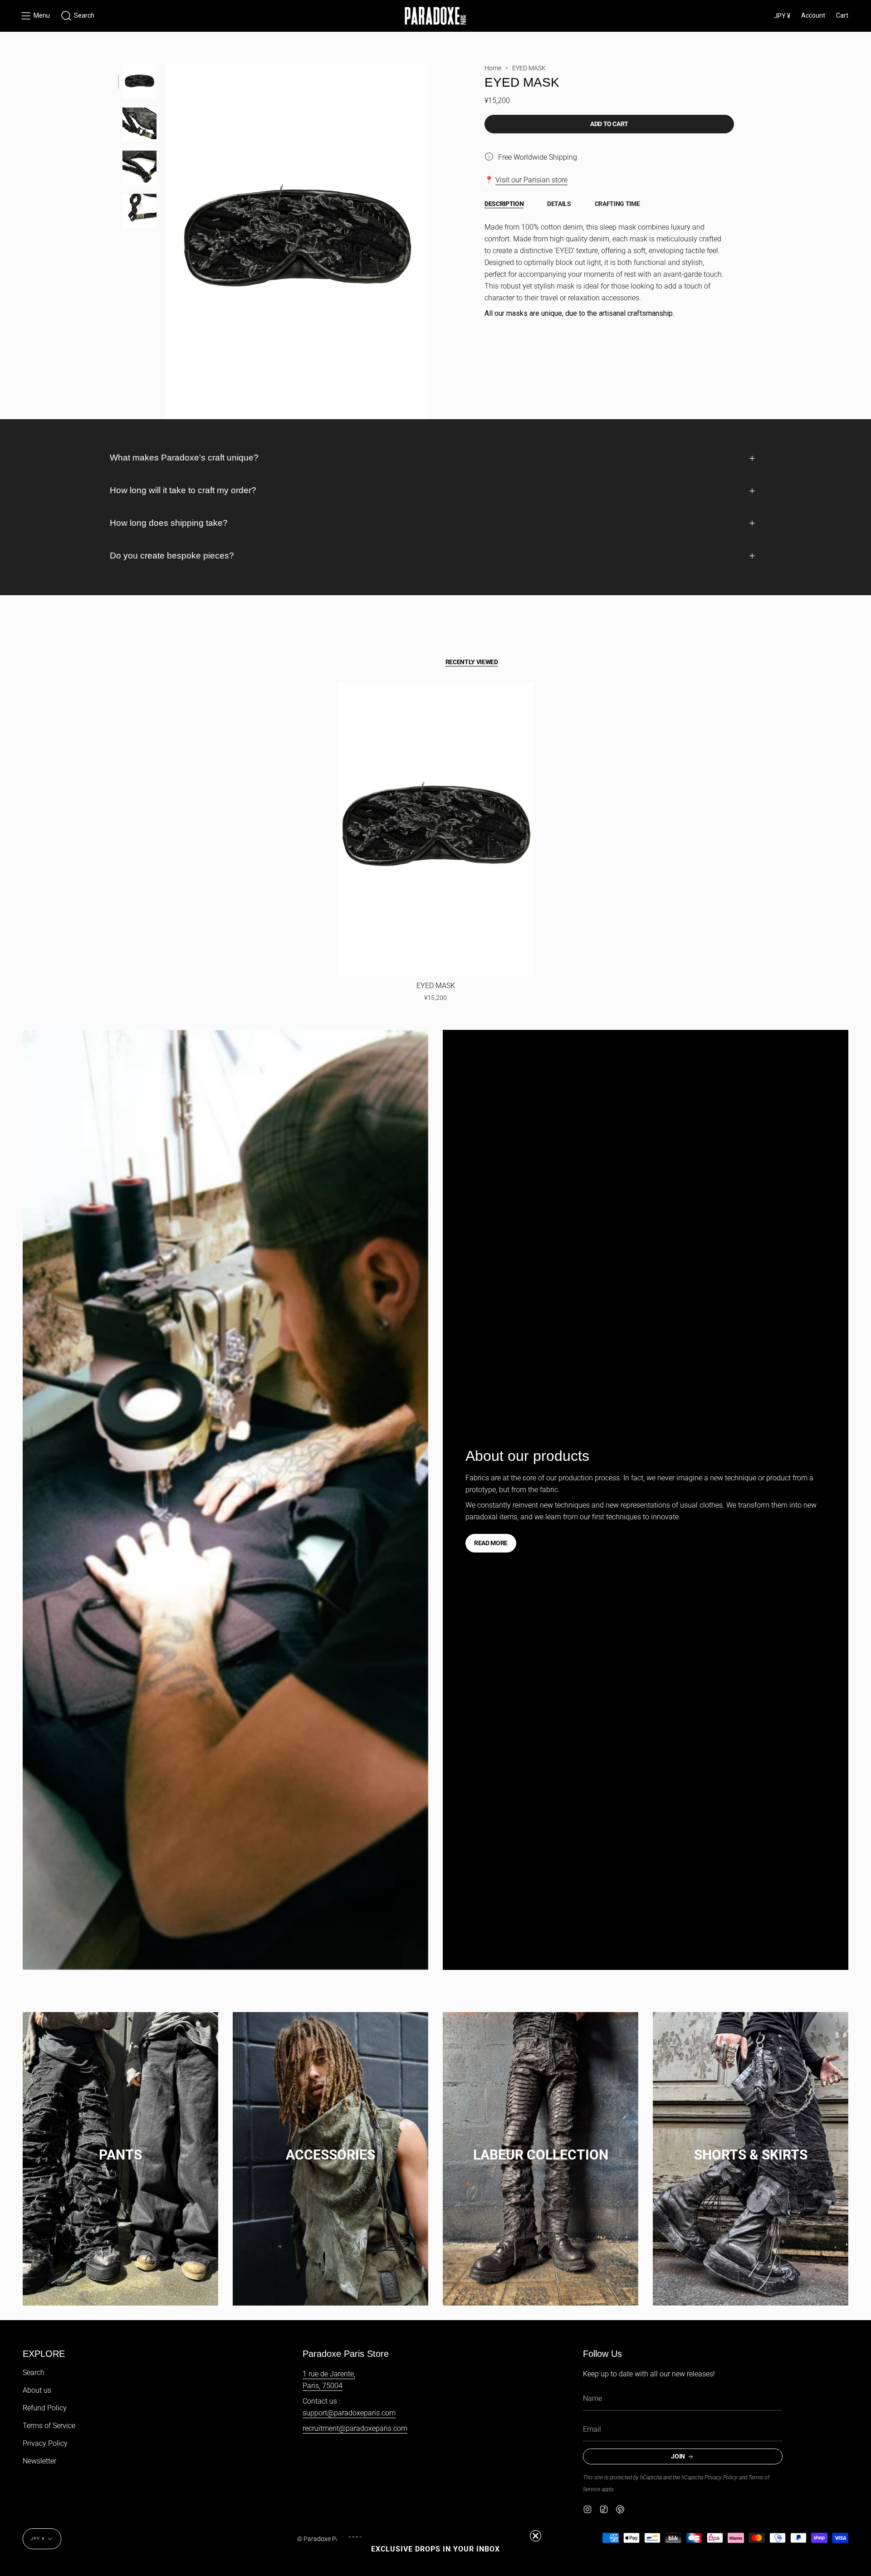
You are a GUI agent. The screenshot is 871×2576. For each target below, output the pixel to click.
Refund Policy (45, 2408)
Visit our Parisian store (531, 180)
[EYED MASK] (436, 829)
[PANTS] (120, 2146)
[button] (78, 16)
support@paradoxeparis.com (349, 2413)
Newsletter (39, 2461)
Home (493, 68)
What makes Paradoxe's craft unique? (184, 458)
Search (34, 2373)
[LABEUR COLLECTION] (541, 2146)
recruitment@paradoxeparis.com (355, 2428)
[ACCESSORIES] (330, 2146)
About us (37, 2390)
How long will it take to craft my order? (183, 490)
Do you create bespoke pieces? (172, 556)
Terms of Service (49, 2426)
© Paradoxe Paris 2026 (330, 2539)
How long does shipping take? (169, 523)
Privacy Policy (45, 2443)
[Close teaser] (536, 2536)
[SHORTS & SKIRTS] (751, 2146)
